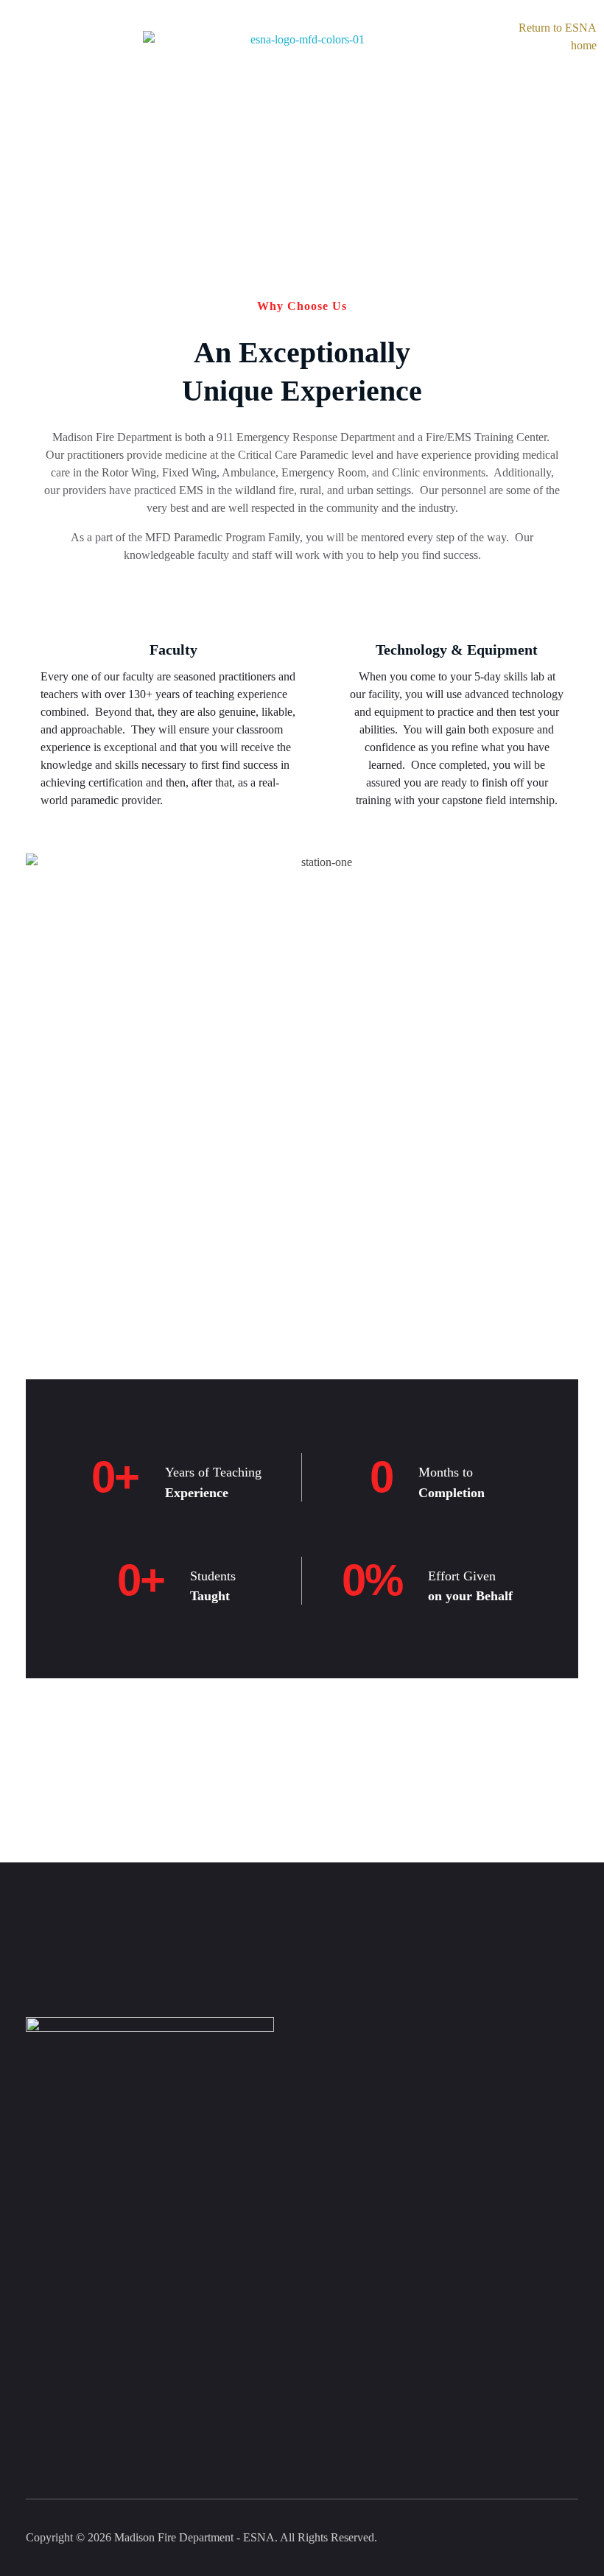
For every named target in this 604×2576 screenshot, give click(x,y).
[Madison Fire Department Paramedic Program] (302, 80)
